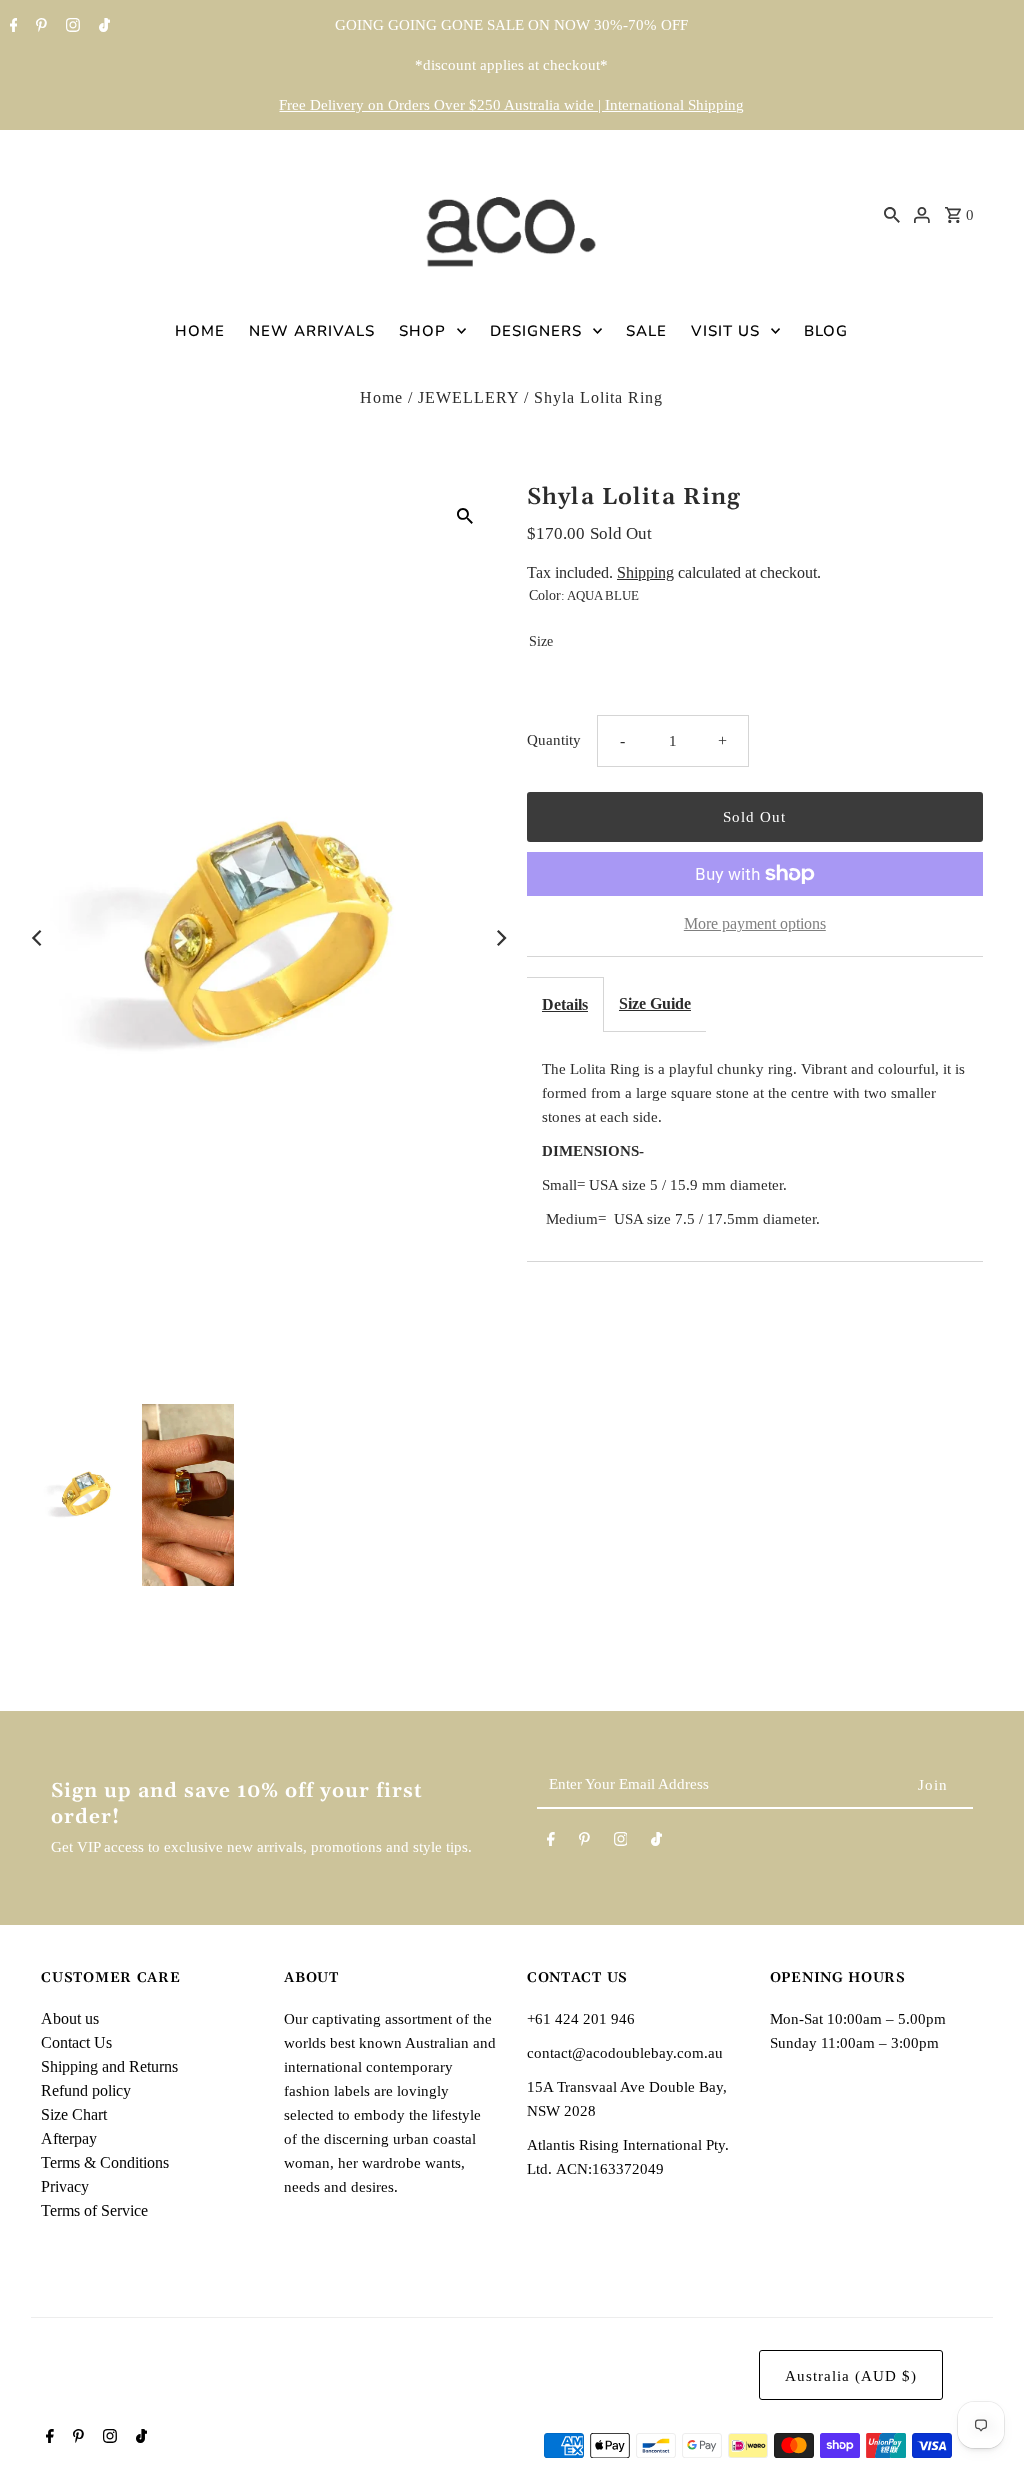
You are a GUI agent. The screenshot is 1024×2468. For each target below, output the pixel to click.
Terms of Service (94, 2210)
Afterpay (69, 2138)
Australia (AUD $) (851, 2376)
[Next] (500, 938)
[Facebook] (11, 27)
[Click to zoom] (465, 515)
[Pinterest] (39, 27)
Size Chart (74, 2114)
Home (381, 397)
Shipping (645, 572)
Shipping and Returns (109, 2066)
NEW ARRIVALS (312, 331)
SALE (646, 331)
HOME (200, 331)
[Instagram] (70, 27)
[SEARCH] (892, 214)
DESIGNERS (536, 331)
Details (565, 1004)
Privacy (65, 2186)
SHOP (422, 331)
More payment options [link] (755, 923)
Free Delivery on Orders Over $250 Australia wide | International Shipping (511, 105)
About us (70, 2018)
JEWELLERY (468, 397)
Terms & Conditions (105, 2162)
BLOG (826, 331)
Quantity (554, 740)
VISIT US (725, 331)
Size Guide (655, 1003)
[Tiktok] (102, 27)
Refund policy (86, 2090)
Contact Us (76, 2042)
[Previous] (38, 938)
